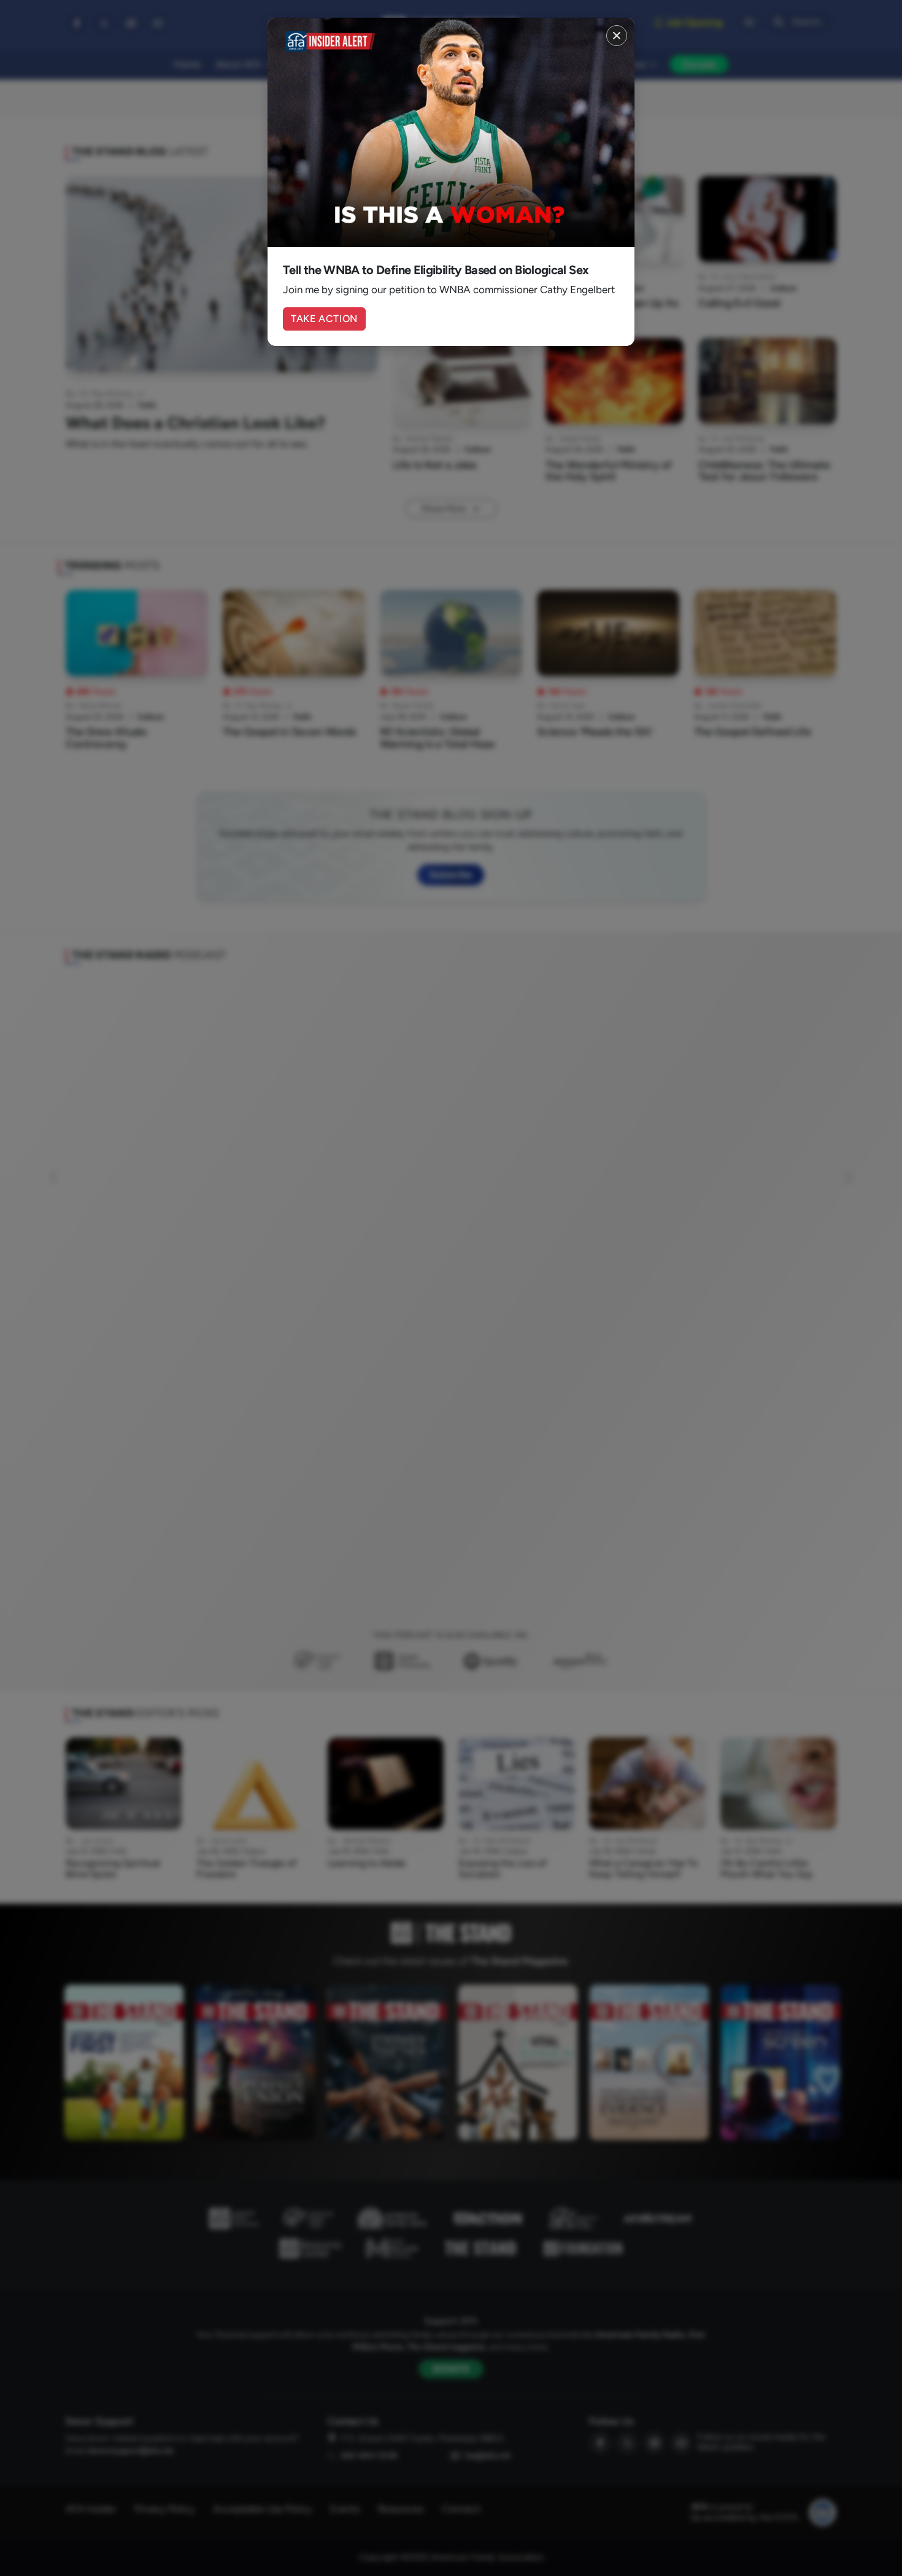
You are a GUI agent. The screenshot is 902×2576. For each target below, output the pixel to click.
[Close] (617, 36)
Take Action (324, 319)
